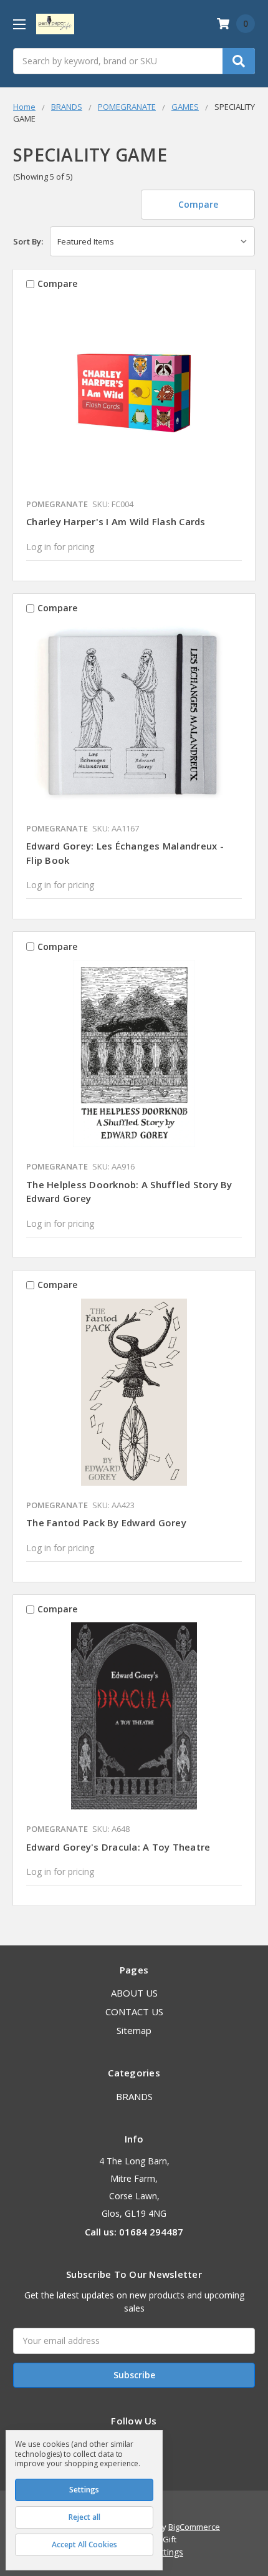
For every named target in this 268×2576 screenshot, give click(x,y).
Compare (198, 204)
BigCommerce (194, 2527)
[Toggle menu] (19, 24)
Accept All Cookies (84, 2545)
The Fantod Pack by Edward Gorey (106, 1523)
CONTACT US (134, 2012)
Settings (84, 2490)
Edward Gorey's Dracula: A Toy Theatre (118, 1847)
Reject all (84, 2517)
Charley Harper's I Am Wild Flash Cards (116, 521)
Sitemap (134, 2030)
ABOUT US (134, 1993)
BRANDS (134, 2096)
